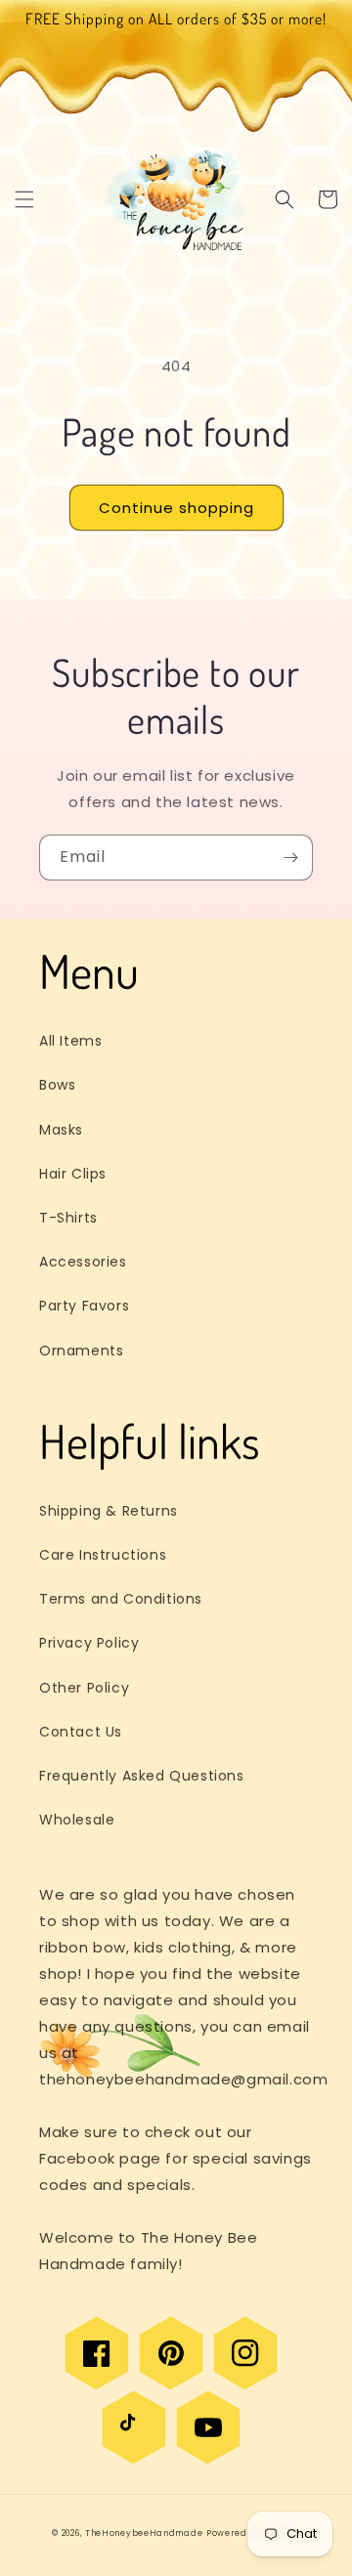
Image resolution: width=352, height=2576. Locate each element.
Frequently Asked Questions (142, 1776)
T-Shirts (68, 1218)
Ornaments (81, 1351)
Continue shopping (176, 508)
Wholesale (77, 1820)
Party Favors (84, 1306)
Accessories (83, 1262)
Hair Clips (73, 1174)
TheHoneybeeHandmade (144, 2533)
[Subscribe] (290, 858)
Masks (61, 1130)
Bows (57, 1085)
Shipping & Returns (109, 1511)
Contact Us (81, 1732)
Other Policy (84, 1688)
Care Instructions (103, 1555)
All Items (70, 1041)
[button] (24, 199)
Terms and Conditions (121, 1599)
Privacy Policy (89, 1643)
